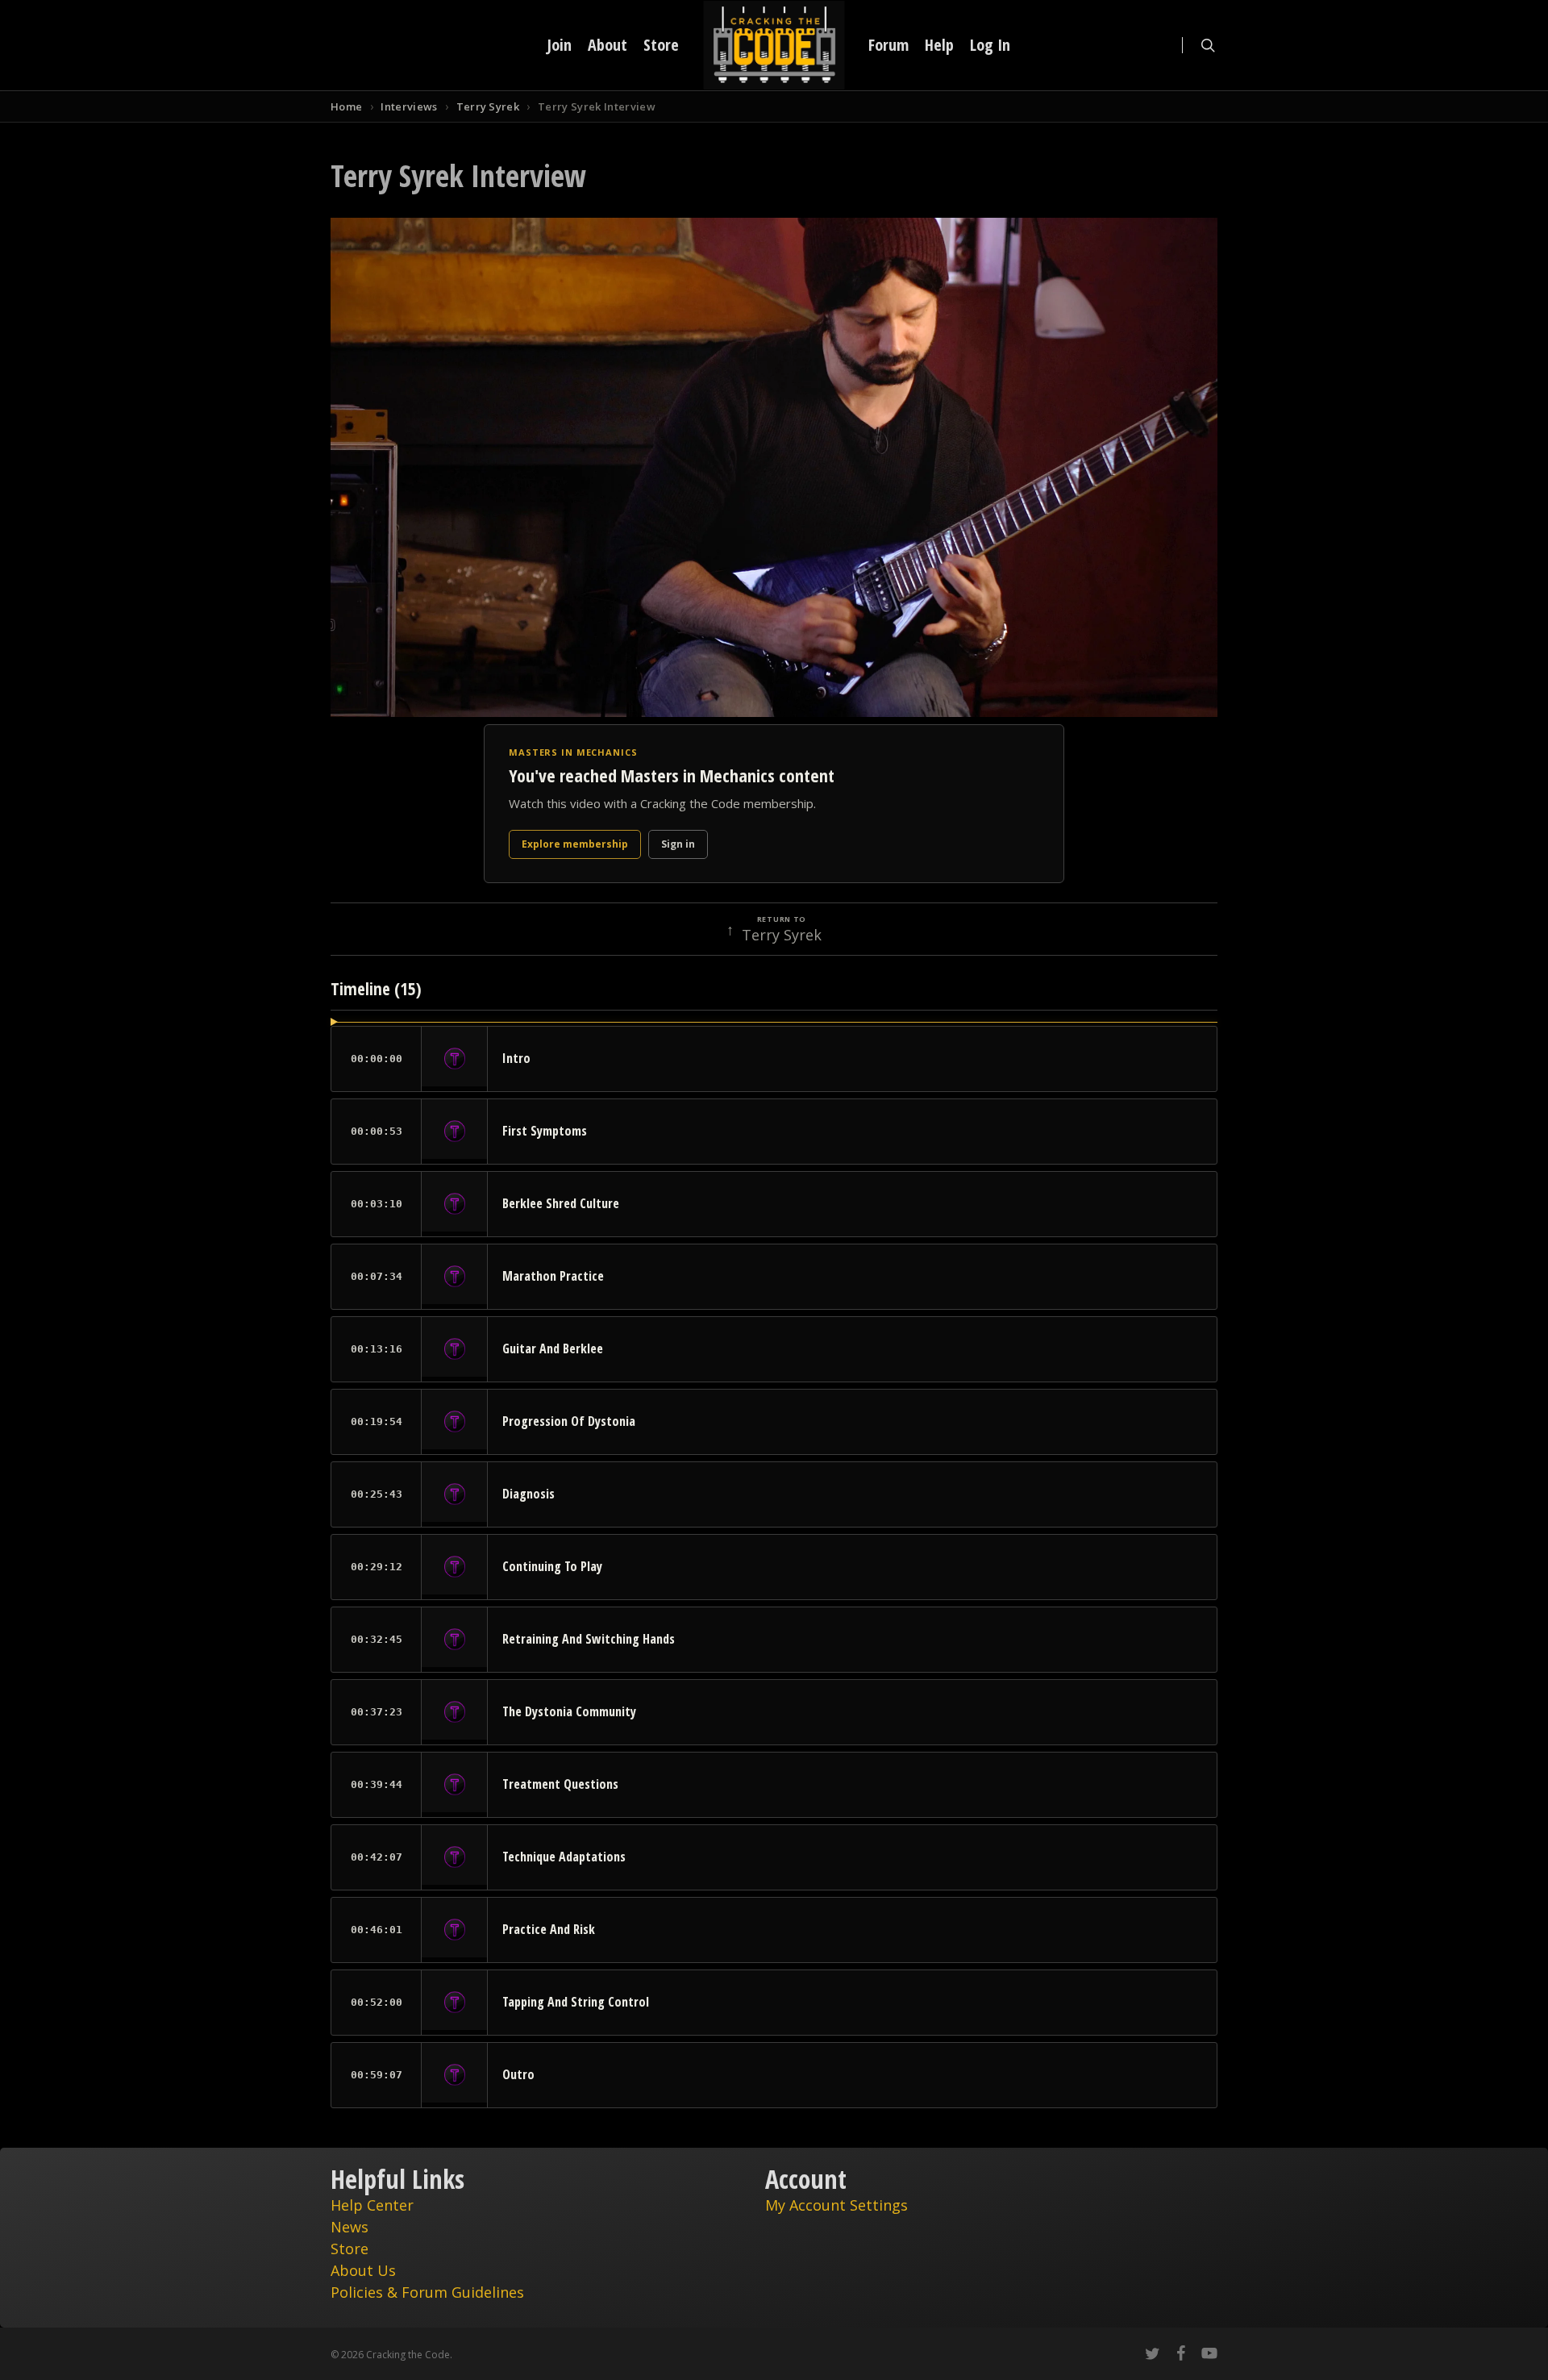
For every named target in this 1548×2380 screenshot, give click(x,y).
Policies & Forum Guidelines (427, 2292)
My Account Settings (836, 2205)
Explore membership (575, 844)
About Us (363, 2270)
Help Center (372, 2205)
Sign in (678, 844)
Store (350, 2249)
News (350, 2227)
